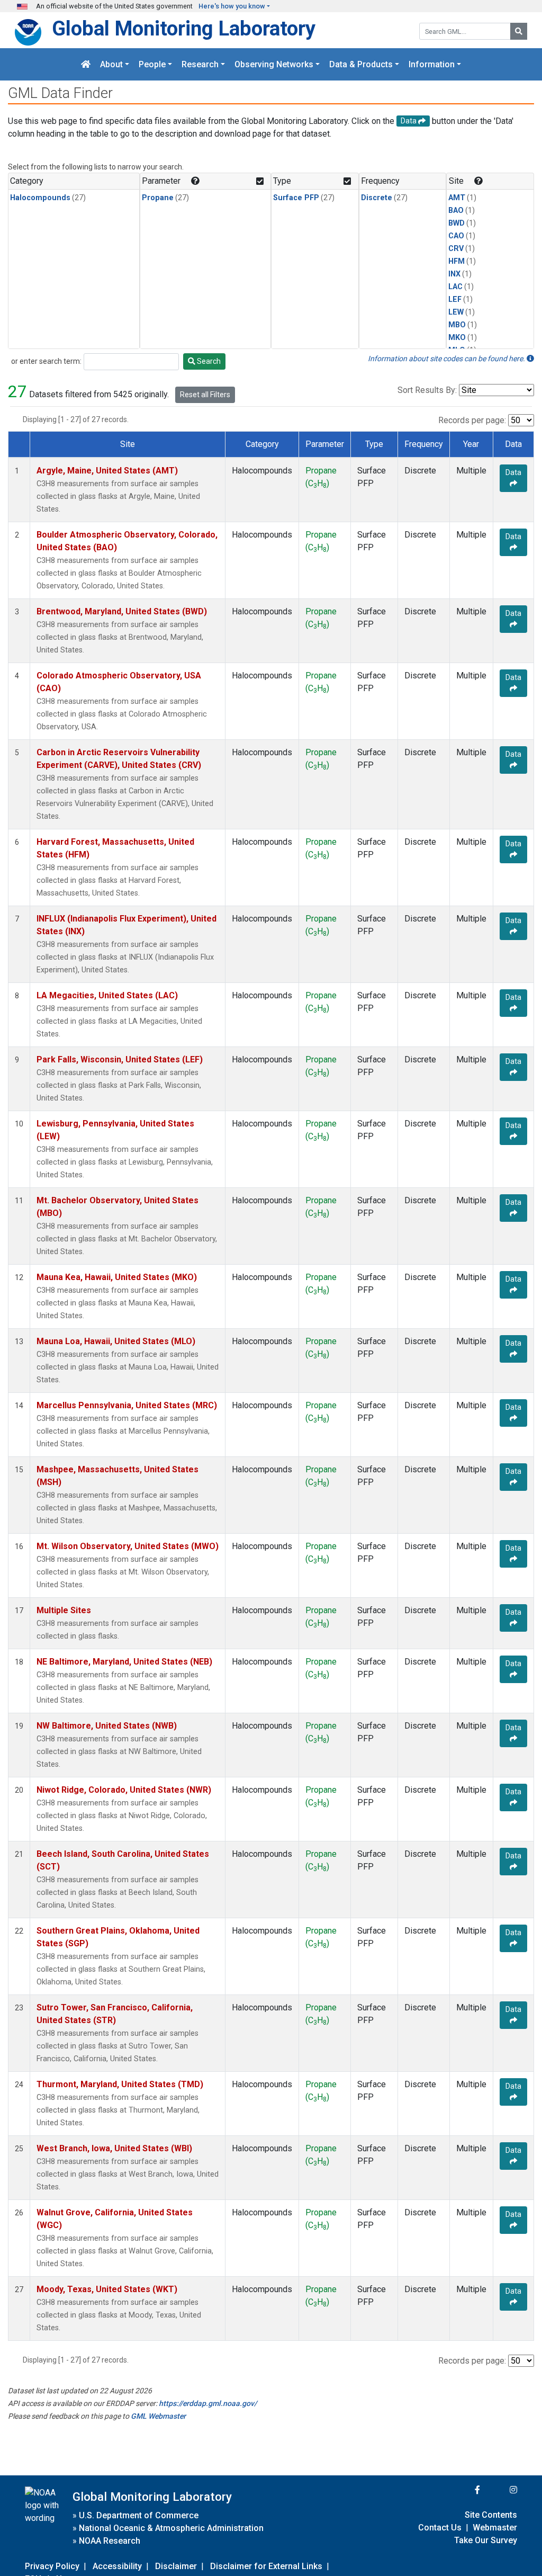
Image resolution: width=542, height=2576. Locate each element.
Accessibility (117, 2566)
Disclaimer (176, 2566)
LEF (455, 299)
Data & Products (361, 64)
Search (208, 361)
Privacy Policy (52, 2566)
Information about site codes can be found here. (447, 359)
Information (432, 64)
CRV (456, 249)
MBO (457, 325)
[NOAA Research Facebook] (463, 2490)
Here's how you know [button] (232, 6)
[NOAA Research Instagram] (500, 2490)
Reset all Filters (205, 395)
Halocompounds (40, 198)
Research (200, 64)
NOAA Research (110, 2541)
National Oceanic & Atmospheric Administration (171, 2528)
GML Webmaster (158, 2416)
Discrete (377, 198)
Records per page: (472, 420)
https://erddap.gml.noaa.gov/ (208, 2403)
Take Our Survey (486, 2540)
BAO (456, 211)
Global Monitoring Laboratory (184, 28)
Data (513, 472)
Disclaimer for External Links (266, 2566)
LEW (456, 312)
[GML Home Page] (86, 64)
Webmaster (495, 2528)
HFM (457, 261)
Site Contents (491, 2515)
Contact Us (440, 2528)
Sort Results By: (427, 390)
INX (454, 274)
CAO (456, 236)
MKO (457, 338)
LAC (455, 287)
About (111, 64)
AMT (457, 198)
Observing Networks (274, 64)
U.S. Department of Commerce (139, 2515)
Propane (158, 198)
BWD (457, 223)
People (152, 64)
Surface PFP (296, 198)
